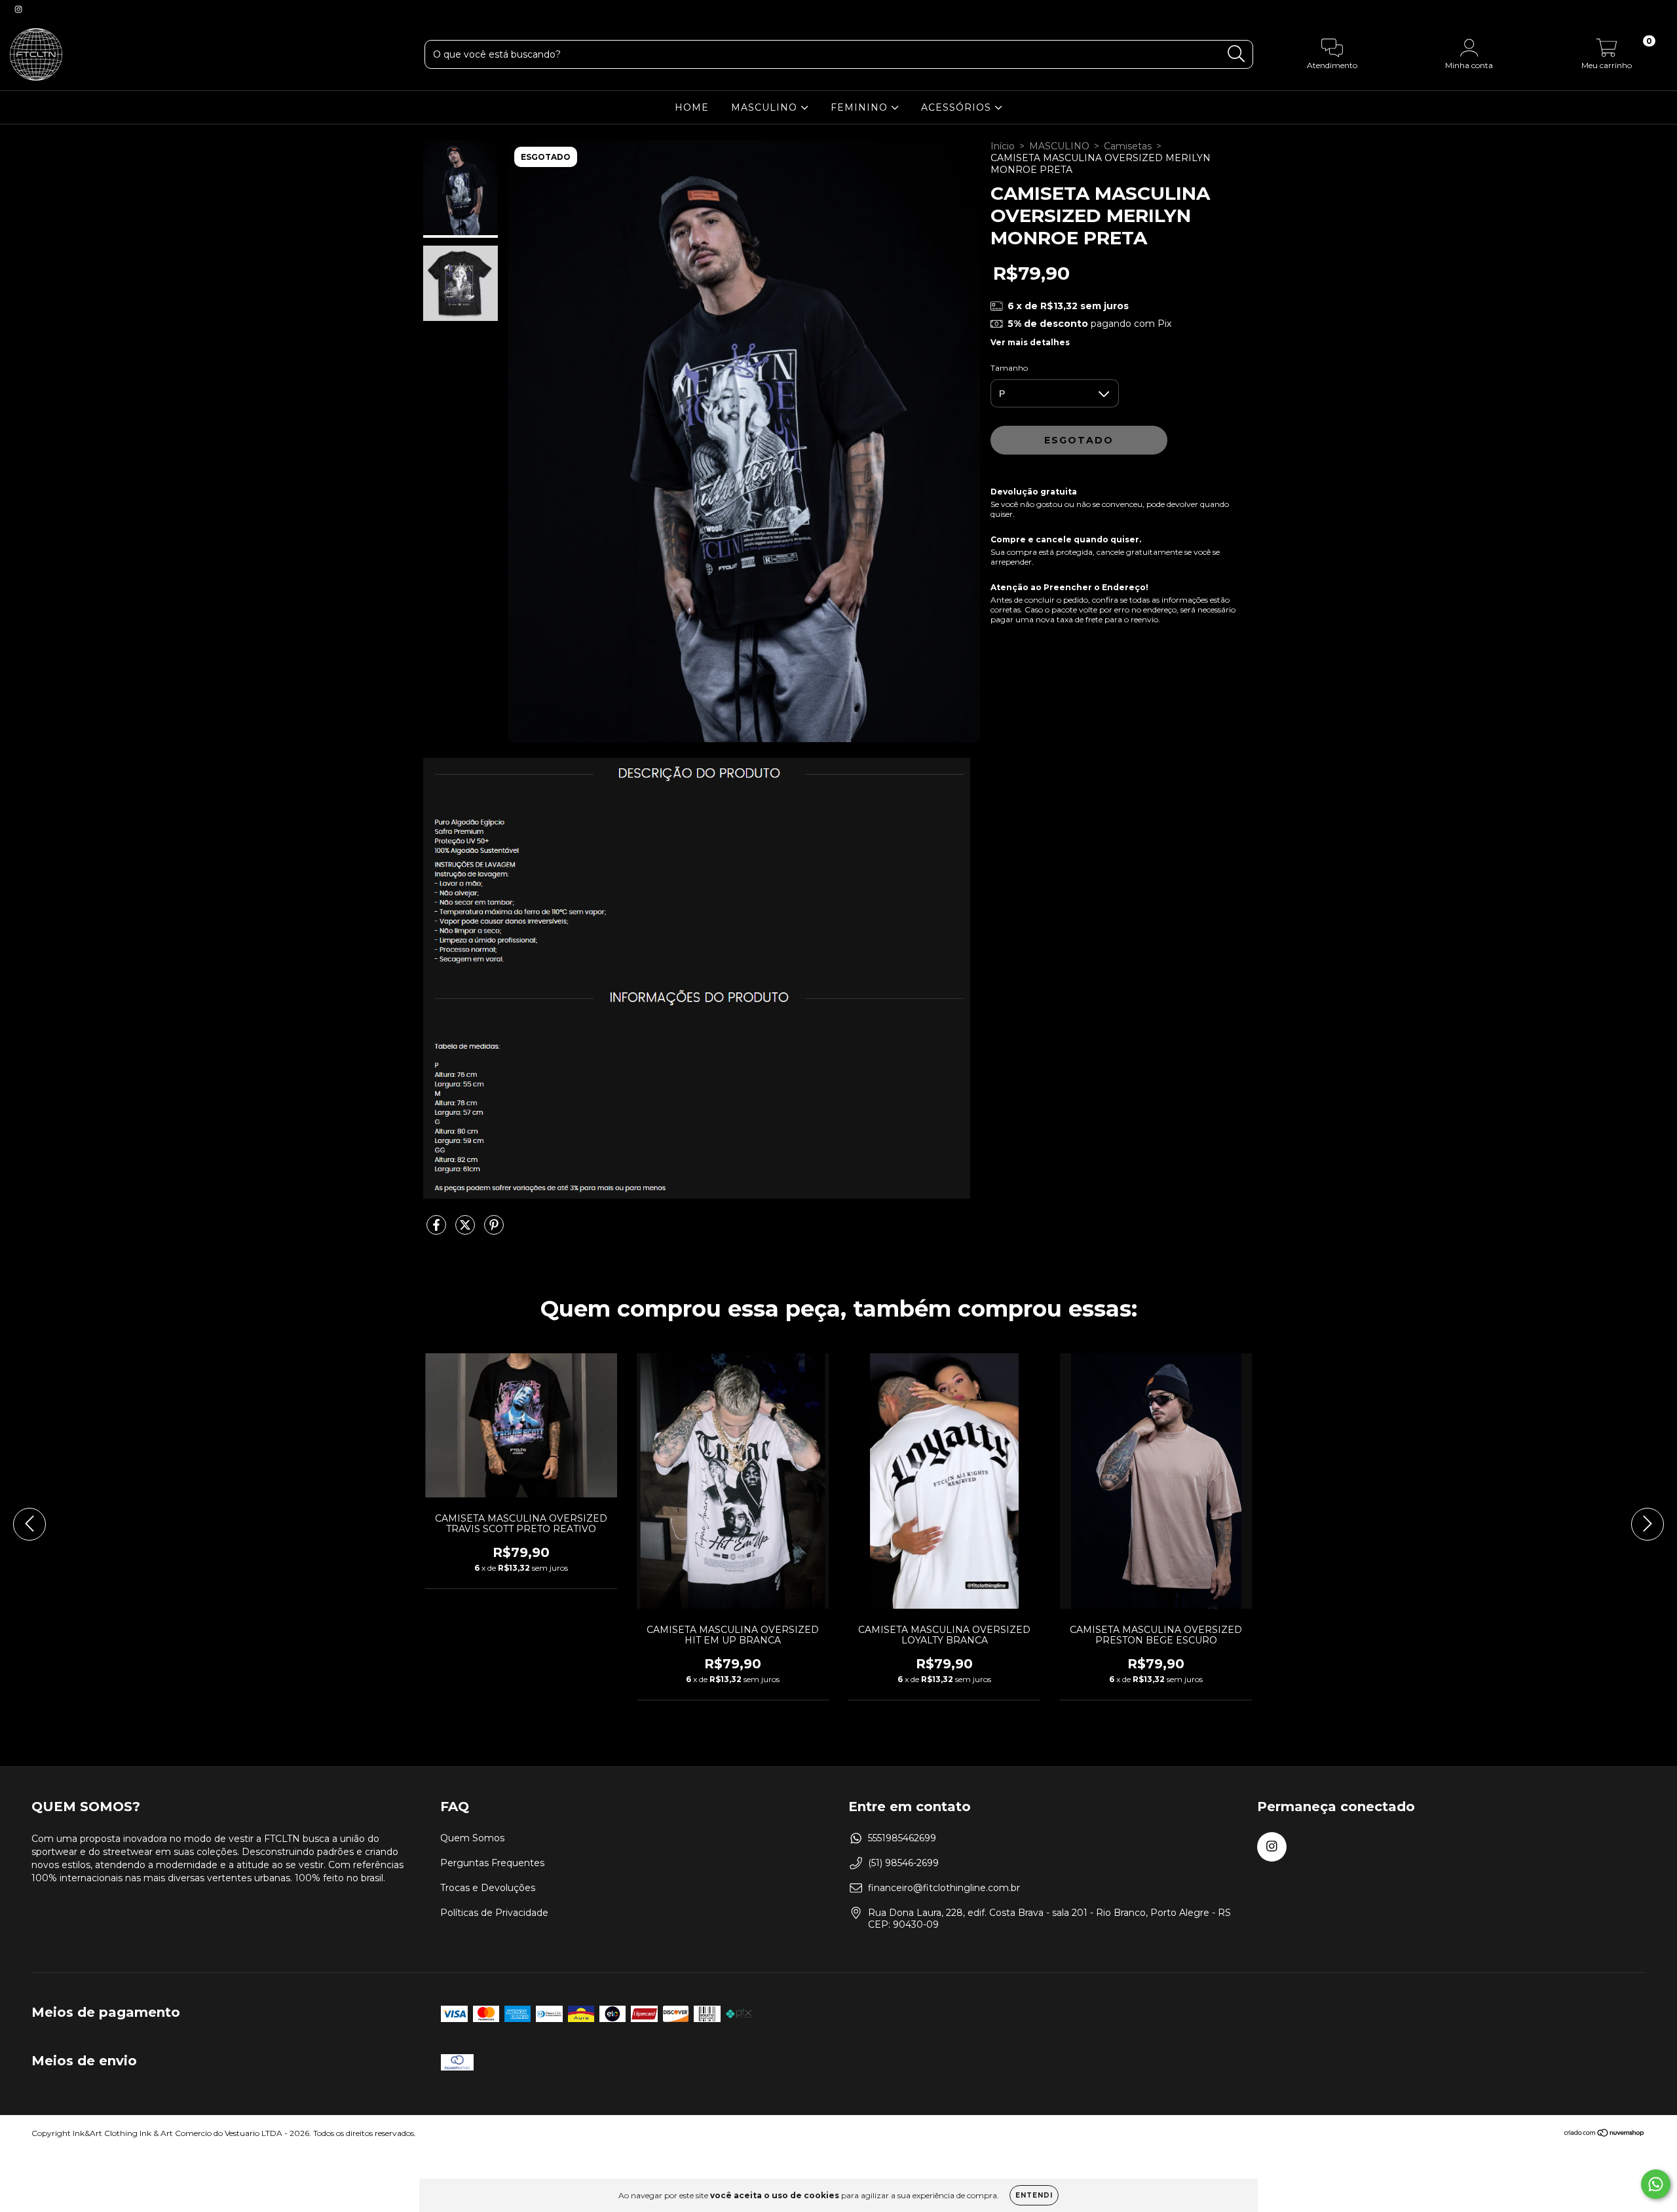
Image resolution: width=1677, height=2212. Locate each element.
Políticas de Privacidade (494, 1913)
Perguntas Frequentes (492, 1863)
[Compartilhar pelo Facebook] (438, 1230)
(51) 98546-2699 (903, 1863)
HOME (692, 107)
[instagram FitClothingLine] (18, 9)
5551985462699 (902, 1838)
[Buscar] (1236, 54)
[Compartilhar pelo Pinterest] (494, 1230)
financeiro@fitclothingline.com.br (944, 1888)
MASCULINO (766, 107)
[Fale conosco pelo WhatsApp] (1656, 2184)
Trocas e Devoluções (488, 1888)
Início (1003, 146)
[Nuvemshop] (1605, 2134)
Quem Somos (472, 1838)
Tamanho (1009, 368)
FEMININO (861, 107)
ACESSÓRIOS (958, 107)
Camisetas (1128, 146)
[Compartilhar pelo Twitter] (466, 1230)
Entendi (1034, 2195)
